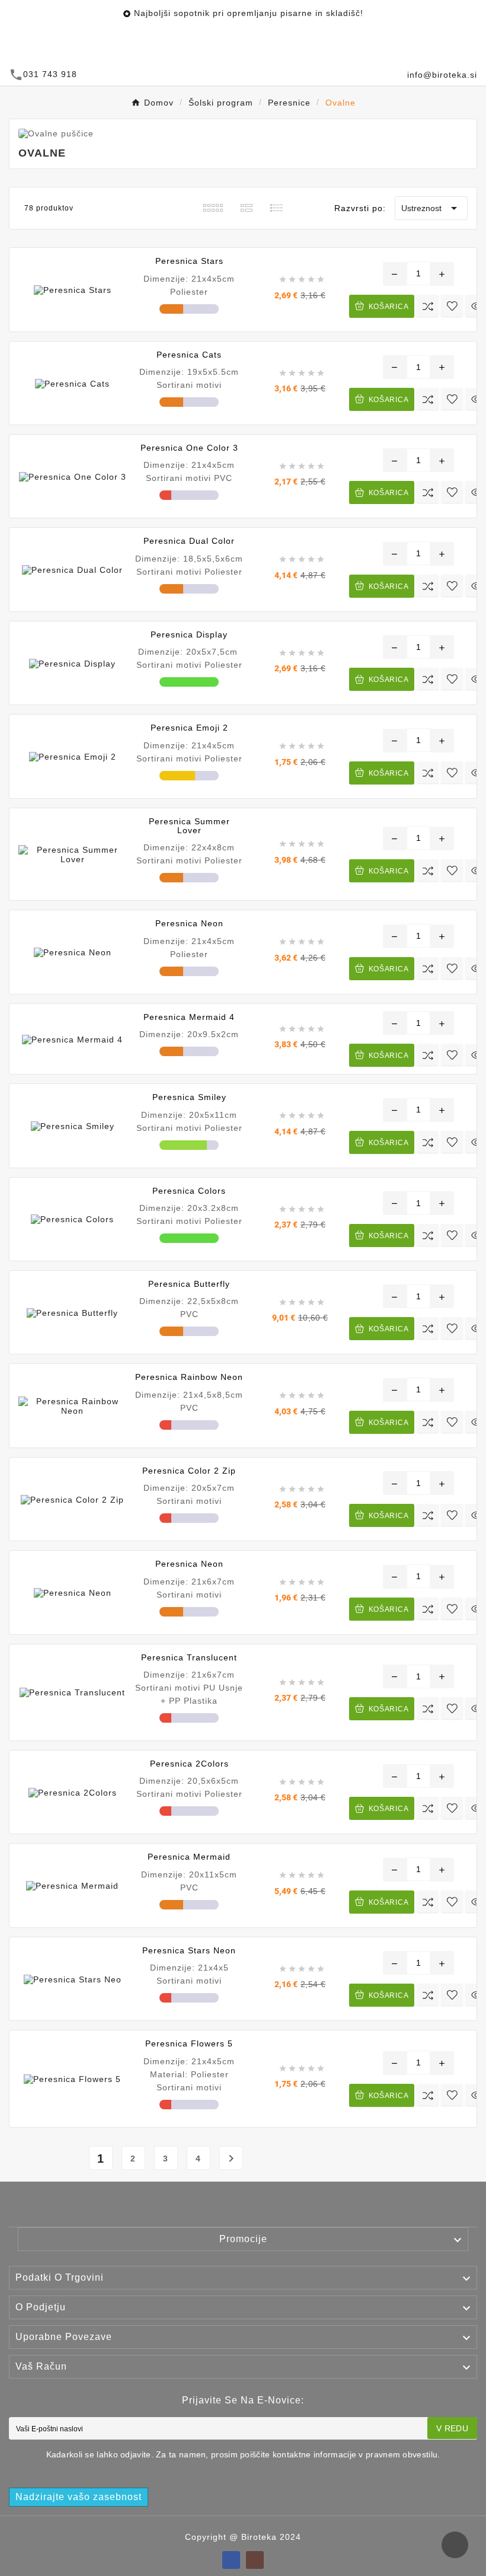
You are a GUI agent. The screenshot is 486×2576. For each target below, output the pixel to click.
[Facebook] (231, 2560)
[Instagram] (255, 2560)
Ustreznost (431, 208)
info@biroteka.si (442, 75)
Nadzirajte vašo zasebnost (79, 2497)
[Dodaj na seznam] (452, 306)
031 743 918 (50, 74)
